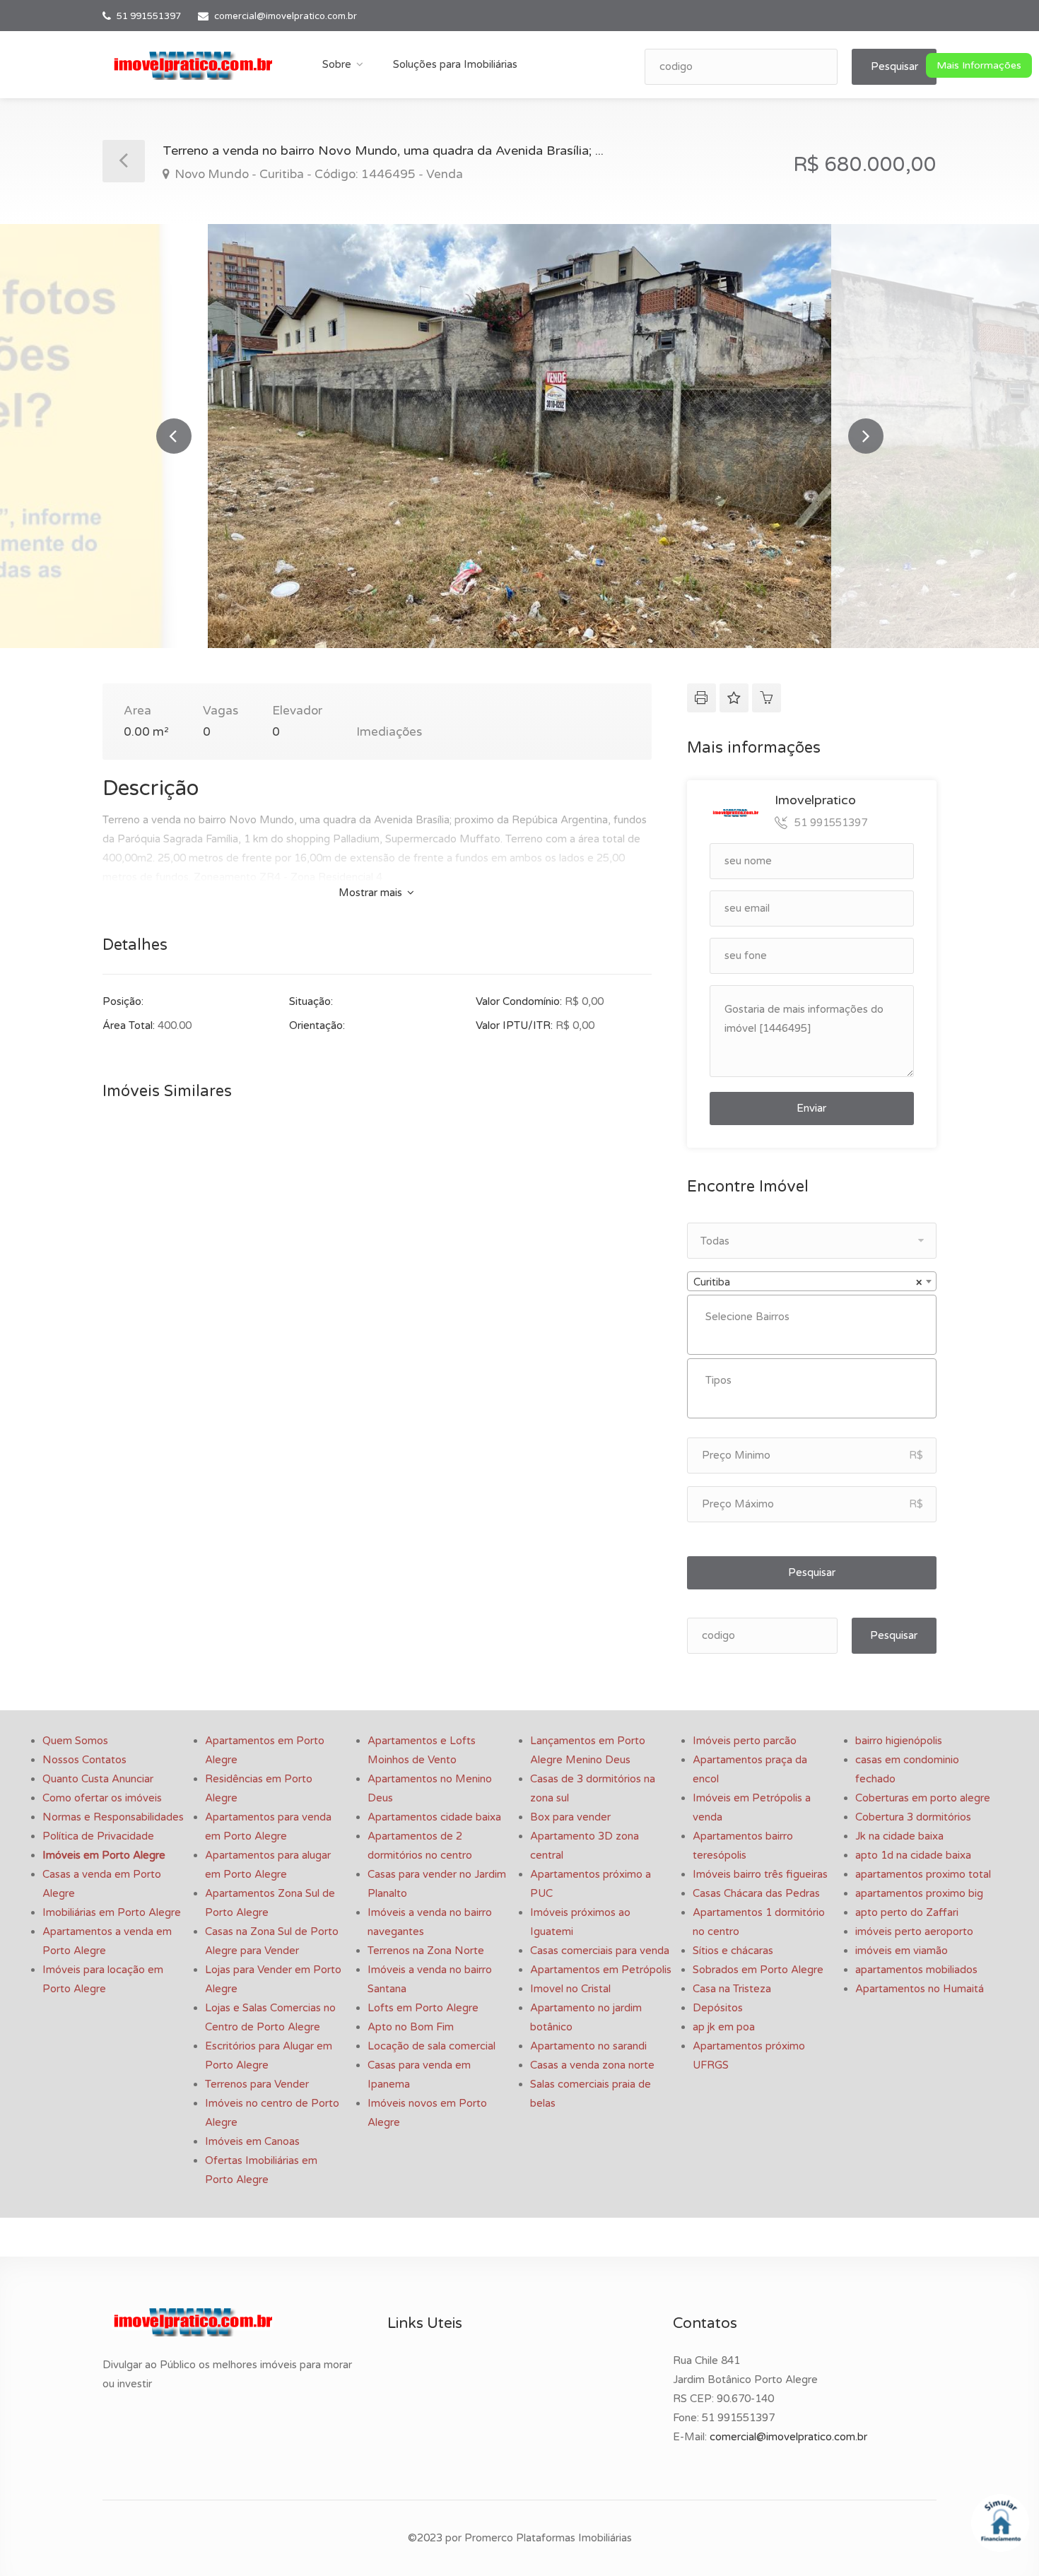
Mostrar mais (372, 893)
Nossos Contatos (84, 1760)
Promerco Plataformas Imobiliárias (548, 2538)
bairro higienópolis (899, 1741)
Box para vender (570, 1817)
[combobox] (812, 1281)
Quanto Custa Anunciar (98, 1779)
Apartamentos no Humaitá (920, 1989)
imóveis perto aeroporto (914, 1931)
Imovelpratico (815, 800)
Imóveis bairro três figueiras (760, 1874)
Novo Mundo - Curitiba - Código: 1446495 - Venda (317, 174)
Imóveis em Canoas (252, 2141)
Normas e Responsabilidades (113, 1817)
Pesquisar (894, 66)
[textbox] (815, 1317)
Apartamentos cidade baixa (434, 1817)
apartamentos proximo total (923, 1874)
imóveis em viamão (902, 1951)
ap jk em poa (724, 2027)
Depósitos (718, 2008)
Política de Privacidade (98, 1836)
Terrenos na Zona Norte (426, 1951)
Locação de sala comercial (432, 2046)
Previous (174, 436)
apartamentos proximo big (919, 1893)
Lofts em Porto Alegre (423, 2008)
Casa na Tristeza (732, 1989)
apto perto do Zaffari (907, 1912)
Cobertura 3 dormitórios (913, 1817)
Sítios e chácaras (733, 1951)
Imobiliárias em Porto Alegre (112, 1912)
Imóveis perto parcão (745, 1741)
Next (866, 436)
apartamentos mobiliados (916, 1970)
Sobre (337, 64)
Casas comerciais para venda (600, 1951)
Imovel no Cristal (570, 1989)
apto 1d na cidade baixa (913, 1855)
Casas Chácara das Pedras (756, 1893)
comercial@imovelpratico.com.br (286, 16)
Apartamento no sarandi (588, 2046)
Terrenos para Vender (257, 2084)
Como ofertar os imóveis (102, 1798)
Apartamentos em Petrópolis (601, 1970)
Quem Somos (75, 1741)
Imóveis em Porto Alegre (104, 1855)
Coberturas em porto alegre (923, 1798)
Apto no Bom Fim (411, 2027)
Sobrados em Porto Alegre (758, 1970)
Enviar (811, 1108)
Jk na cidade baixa (899, 1836)
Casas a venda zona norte (592, 2065)
